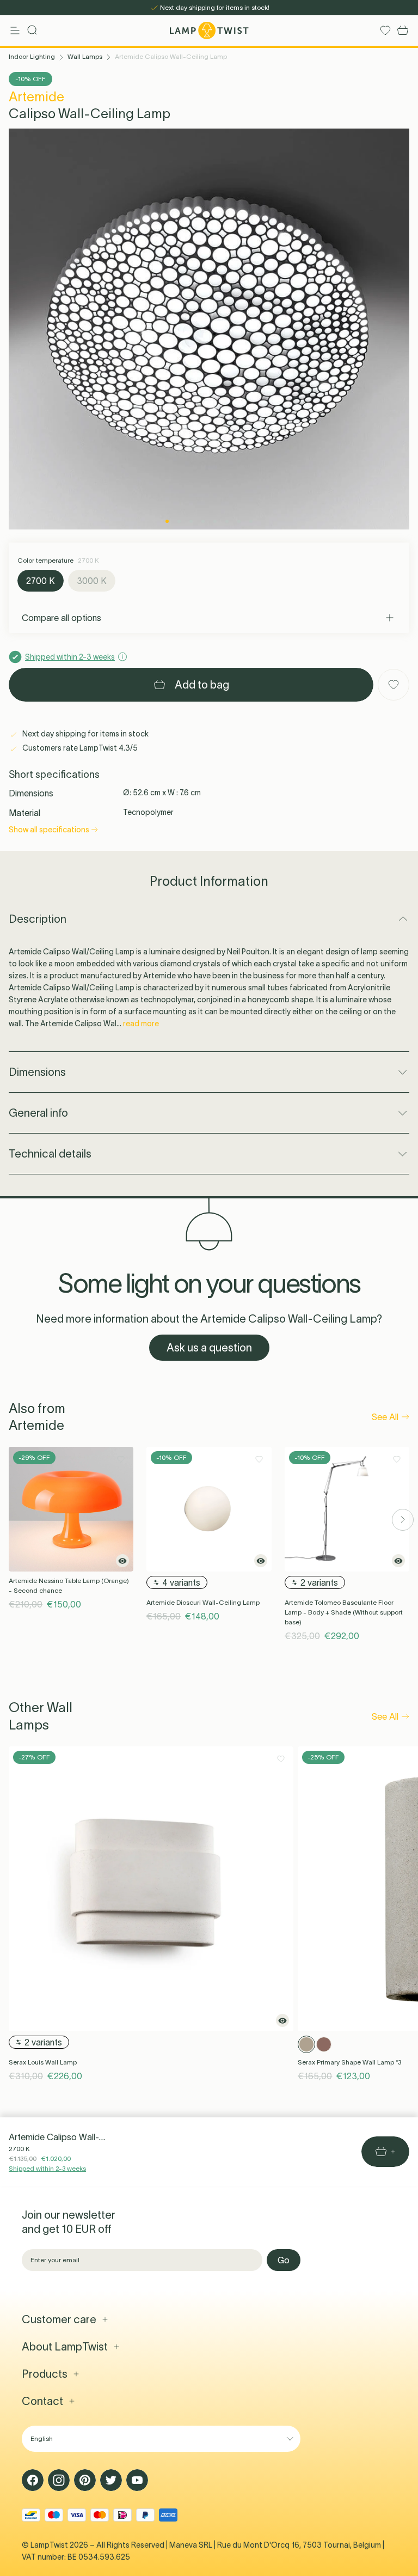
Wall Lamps (85, 56)
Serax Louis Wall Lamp (43, 2062)
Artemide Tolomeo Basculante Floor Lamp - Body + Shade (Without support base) (344, 1612)
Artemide (36, 97)
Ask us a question (209, 1348)
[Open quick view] (122, 1561)
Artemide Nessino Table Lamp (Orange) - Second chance (69, 1585)
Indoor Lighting (32, 56)
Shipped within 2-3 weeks (47, 2168)
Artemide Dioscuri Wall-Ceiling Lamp (203, 1602)
